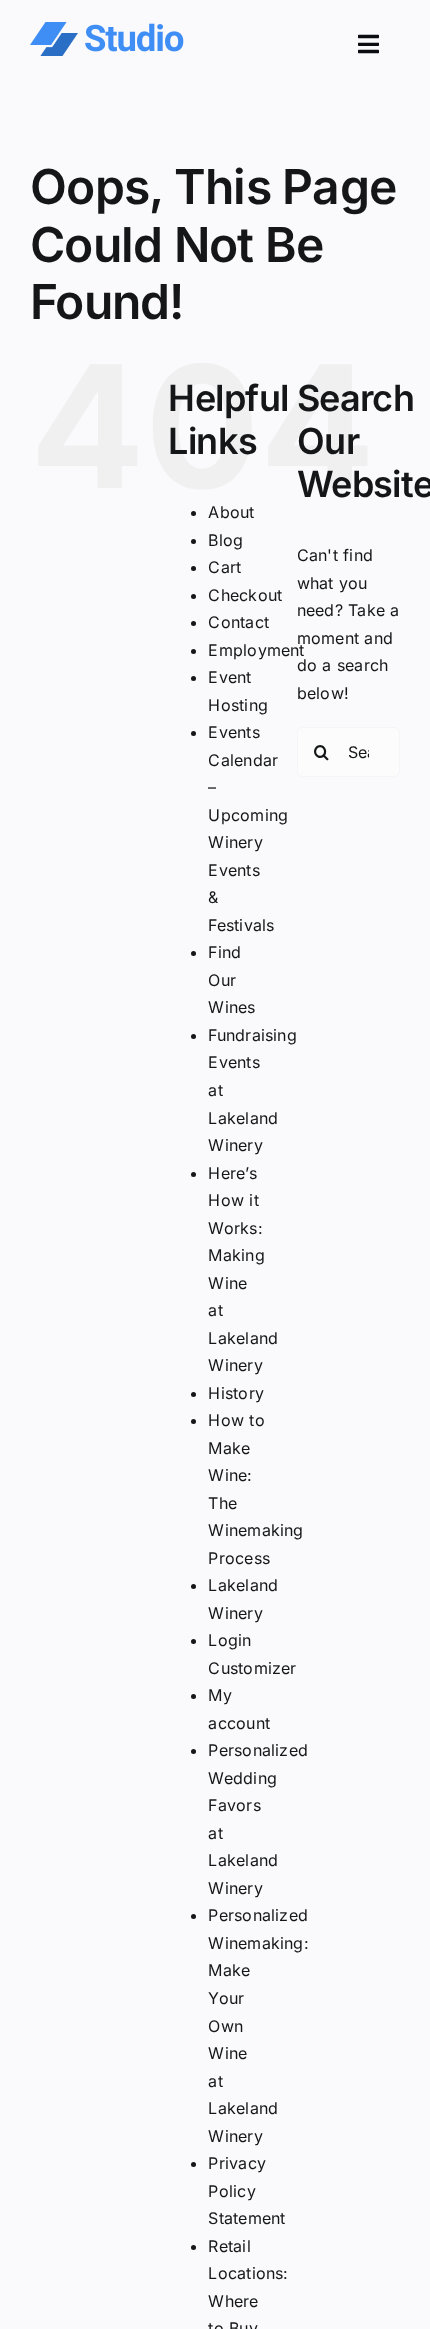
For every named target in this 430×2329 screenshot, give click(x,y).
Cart (224, 567)
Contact (238, 622)
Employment (256, 650)
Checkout (245, 595)
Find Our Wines (231, 979)
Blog (225, 540)
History (236, 1393)
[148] (107, 30)
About (231, 512)
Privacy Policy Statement (246, 2190)
